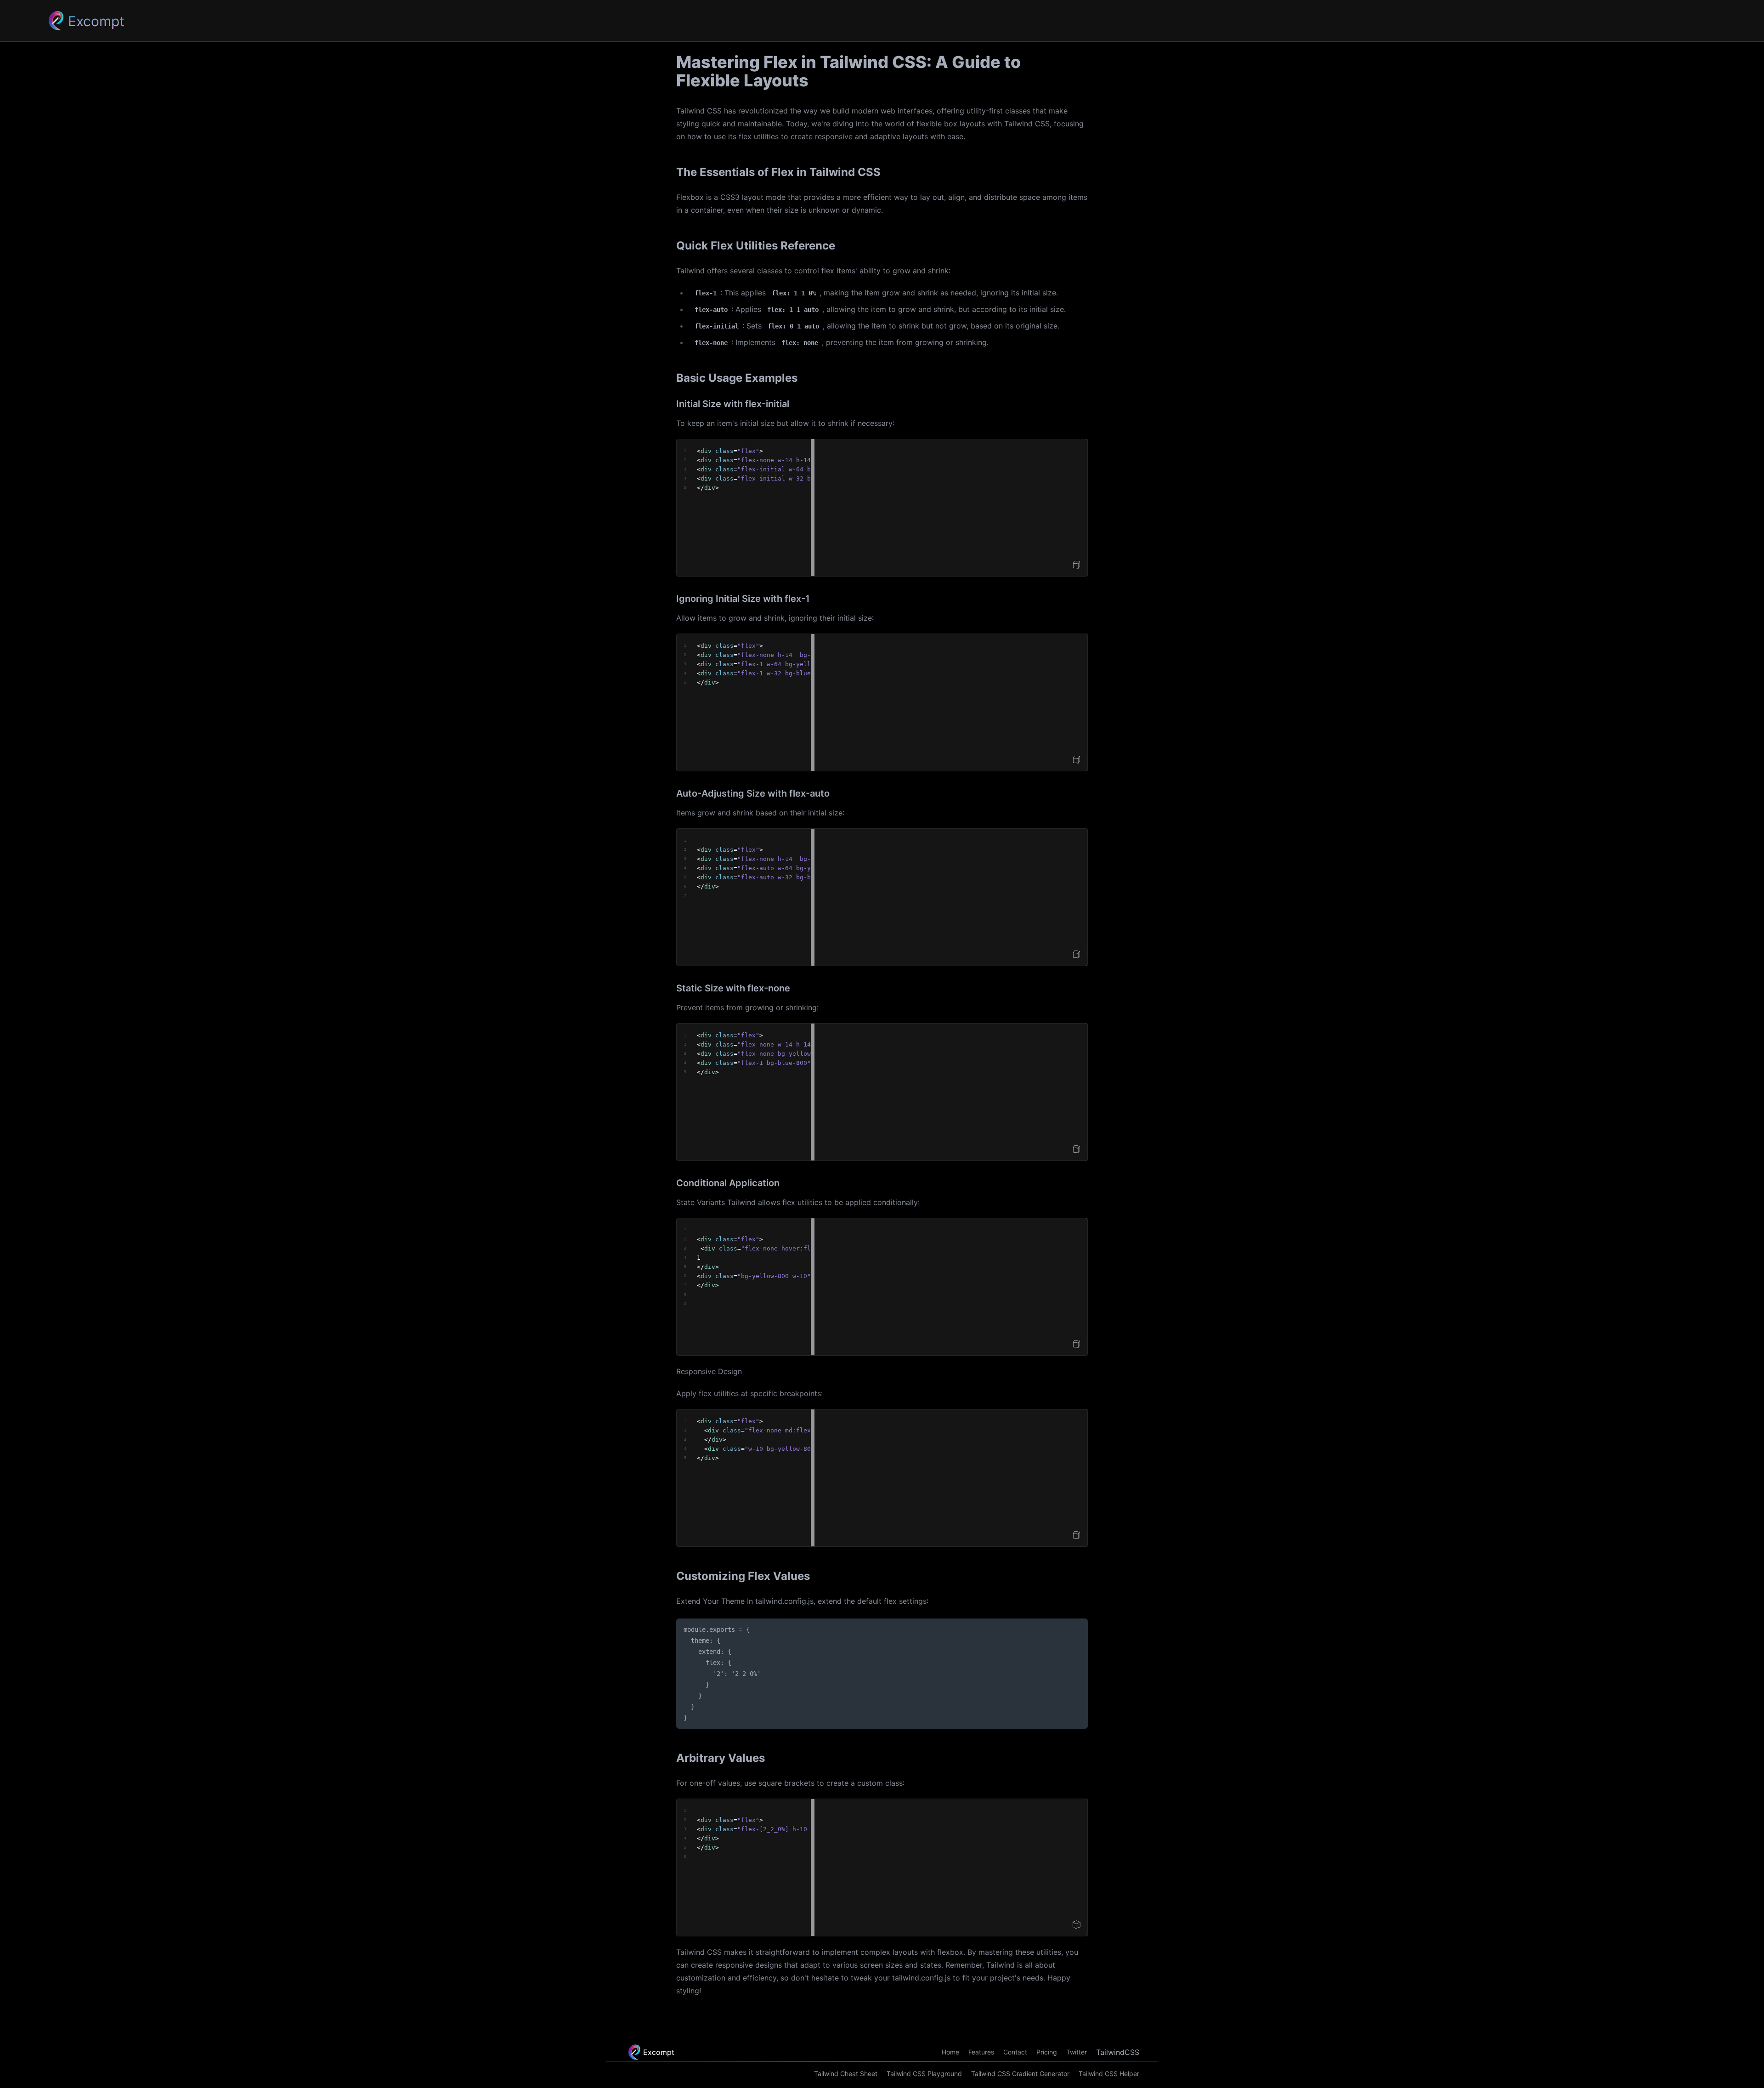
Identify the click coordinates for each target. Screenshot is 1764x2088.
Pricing (1047, 2052)
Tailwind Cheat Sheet (846, 2074)
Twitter (1077, 2052)
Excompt (659, 2052)
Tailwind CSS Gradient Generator (1020, 2074)
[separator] (813, 508)
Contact (1015, 2052)
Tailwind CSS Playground (924, 2074)
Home (950, 2052)
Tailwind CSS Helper (1109, 2074)
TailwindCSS (1118, 2052)
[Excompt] (56, 21)
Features (981, 2052)
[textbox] (744, 508)
